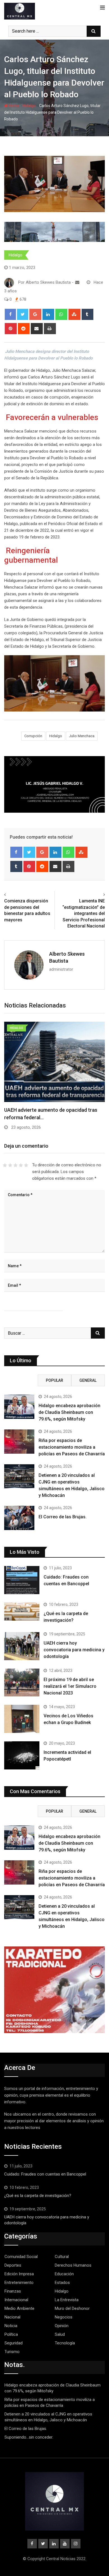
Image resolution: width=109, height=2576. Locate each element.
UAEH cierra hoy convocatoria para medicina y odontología (74, 1650)
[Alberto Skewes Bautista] (77, 282)
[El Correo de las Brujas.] (19, 1518)
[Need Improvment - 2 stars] (10, 1165)
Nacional (12, 2317)
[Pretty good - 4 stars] (21, 1165)
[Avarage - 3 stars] (16, 1165)
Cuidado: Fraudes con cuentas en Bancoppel (45, 2174)
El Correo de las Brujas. (63, 1517)
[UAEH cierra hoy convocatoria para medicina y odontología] (22, 1646)
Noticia (11, 2326)
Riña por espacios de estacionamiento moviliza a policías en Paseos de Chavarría (72, 1447)
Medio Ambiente (19, 2308)
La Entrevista (67, 2300)
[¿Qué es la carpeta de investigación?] (22, 1612)
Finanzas (13, 2291)
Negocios (64, 2317)
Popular (54, 1380)
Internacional (16, 2300)
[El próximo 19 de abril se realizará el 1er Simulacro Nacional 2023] (22, 1683)
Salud (60, 2334)
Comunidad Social (21, 2257)
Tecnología (65, 2343)
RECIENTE (21, 1380)
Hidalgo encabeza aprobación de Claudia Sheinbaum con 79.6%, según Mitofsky (69, 1412)
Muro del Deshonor (72, 2308)
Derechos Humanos (73, 2265)
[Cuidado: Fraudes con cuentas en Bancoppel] (22, 1580)
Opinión (62, 2326)
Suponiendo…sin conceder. (29, 2437)
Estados (62, 2283)
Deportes (13, 2265)
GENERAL (88, 1380)
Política (11, 2334)
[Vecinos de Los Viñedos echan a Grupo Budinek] (22, 1719)
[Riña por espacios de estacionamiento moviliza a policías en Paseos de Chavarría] (19, 1441)
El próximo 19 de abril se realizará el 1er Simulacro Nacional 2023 (70, 1686)
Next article (92, 895)
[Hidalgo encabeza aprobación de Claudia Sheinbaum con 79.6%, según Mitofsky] (19, 1407)
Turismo (12, 2352)
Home (14, 106)
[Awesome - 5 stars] (26, 1165)
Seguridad (14, 2343)
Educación (64, 2274)
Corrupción (33, 736)
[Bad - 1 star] (5, 1165)
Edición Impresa (19, 2274)
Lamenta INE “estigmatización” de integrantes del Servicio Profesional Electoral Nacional (84, 913)
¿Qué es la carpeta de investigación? (38, 2196)
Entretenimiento (19, 2283)
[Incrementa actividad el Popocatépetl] (22, 1755)
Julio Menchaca (82, 736)
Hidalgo (29, 106)
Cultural (62, 2257)
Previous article (21, 895)
